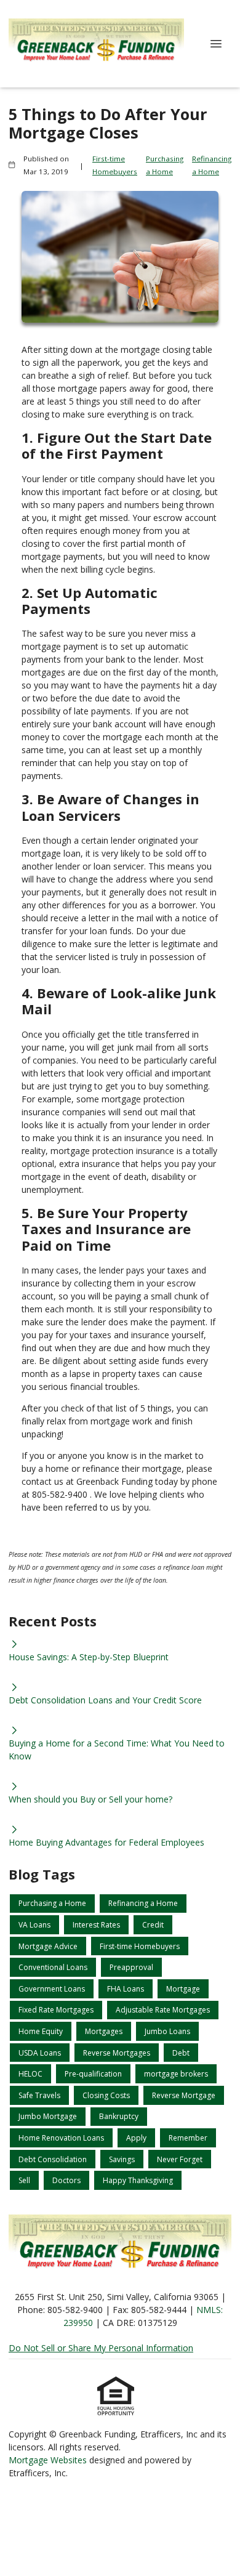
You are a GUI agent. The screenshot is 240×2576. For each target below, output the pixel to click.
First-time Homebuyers (115, 165)
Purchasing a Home (165, 165)
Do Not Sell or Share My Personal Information (101, 2348)
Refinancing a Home (212, 165)
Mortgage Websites (49, 2460)
